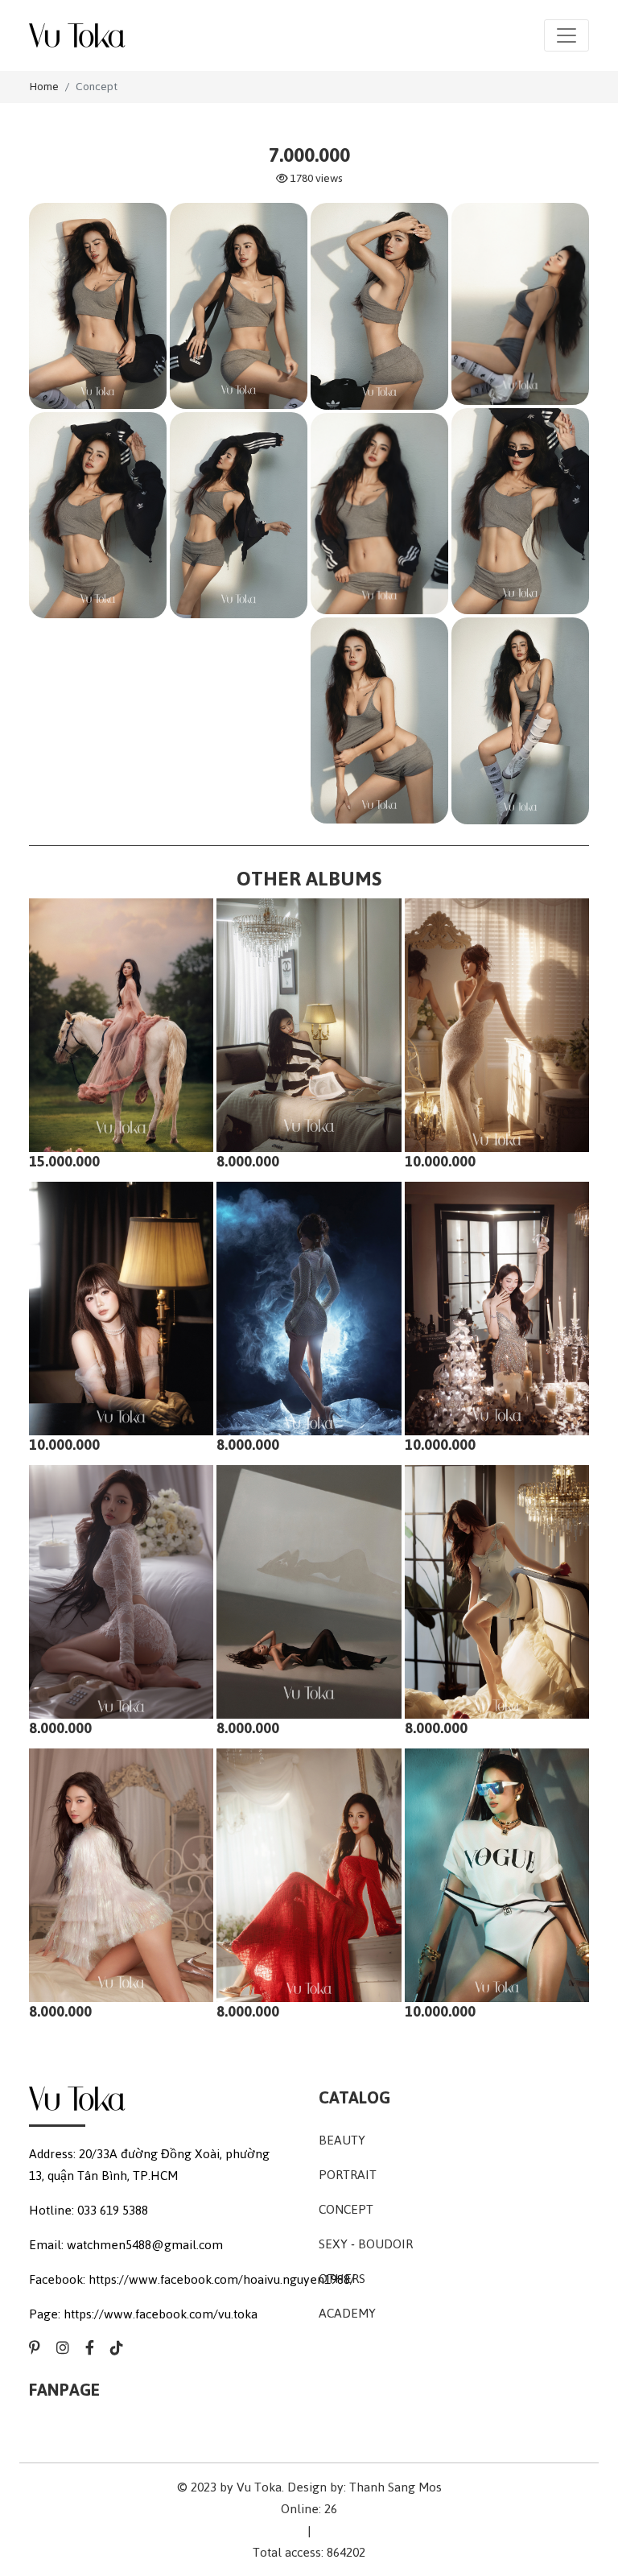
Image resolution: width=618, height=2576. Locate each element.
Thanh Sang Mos (396, 2487)
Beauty (342, 2140)
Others (342, 2279)
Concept (97, 87)
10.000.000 (440, 1161)
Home (44, 87)
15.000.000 (64, 1161)
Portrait (348, 2175)
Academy (347, 2313)
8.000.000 (248, 1161)
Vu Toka (259, 2487)
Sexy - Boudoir (366, 2244)
